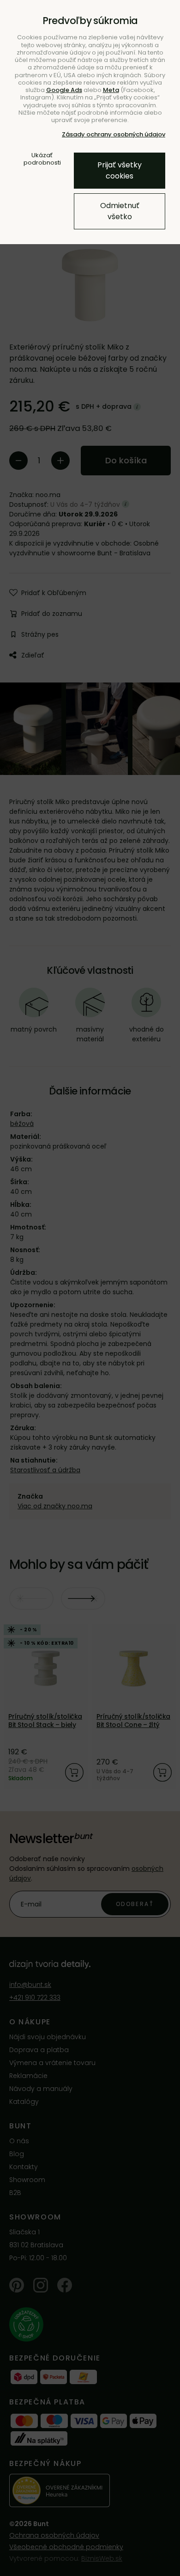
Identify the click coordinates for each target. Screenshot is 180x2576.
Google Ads (64, 90)
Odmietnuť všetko (120, 211)
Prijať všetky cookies (120, 170)
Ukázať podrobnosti (42, 159)
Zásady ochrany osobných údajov (114, 134)
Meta (111, 90)
